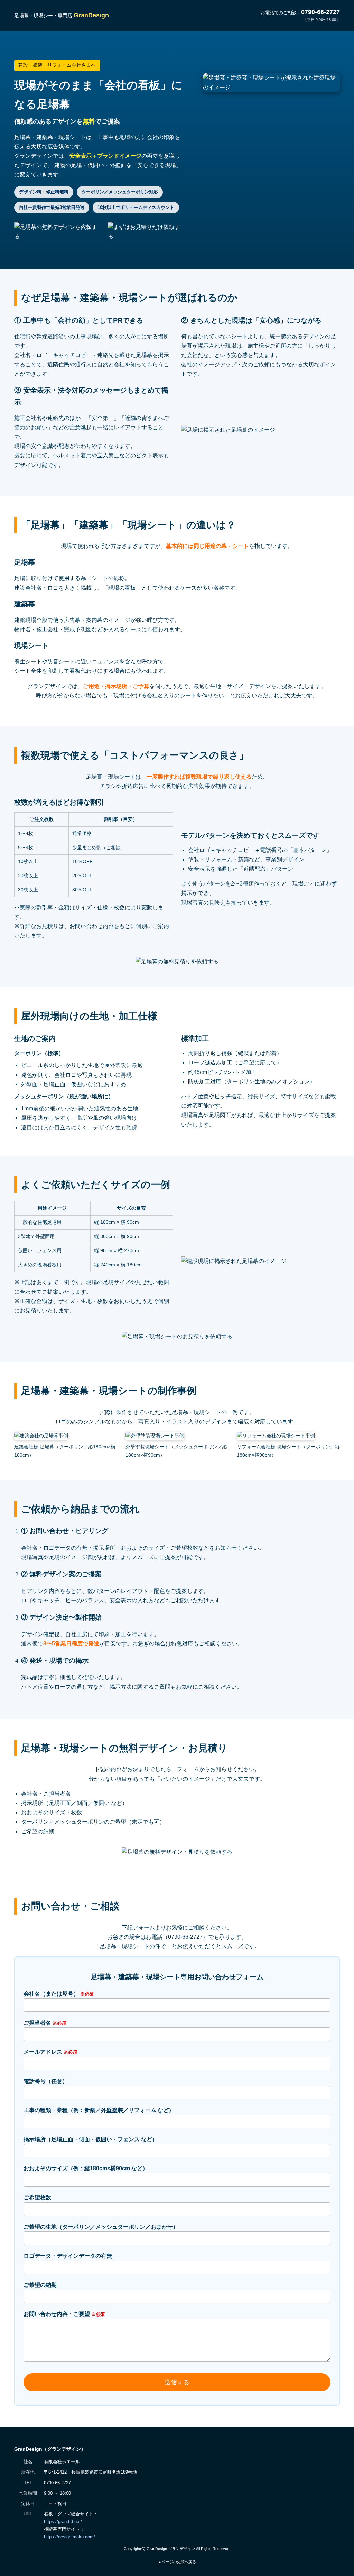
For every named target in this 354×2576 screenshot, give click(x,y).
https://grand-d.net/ (63, 2522)
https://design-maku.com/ (69, 2537)
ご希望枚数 (37, 2197)
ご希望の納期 (40, 2285)
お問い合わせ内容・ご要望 (64, 2314)
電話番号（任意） (46, 2081)
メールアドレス (50, 2052)
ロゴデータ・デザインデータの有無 (68, 2256)
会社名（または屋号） (59, 1994)
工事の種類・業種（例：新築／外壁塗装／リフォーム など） (99, 2110)
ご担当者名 (45, 2023)
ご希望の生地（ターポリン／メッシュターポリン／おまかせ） (101, 2227)
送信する (177, 2382)
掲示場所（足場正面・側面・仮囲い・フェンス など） (91, 2139)
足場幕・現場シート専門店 (62, 16)
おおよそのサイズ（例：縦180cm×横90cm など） (86, 2168)
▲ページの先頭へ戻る (177, 2562)
